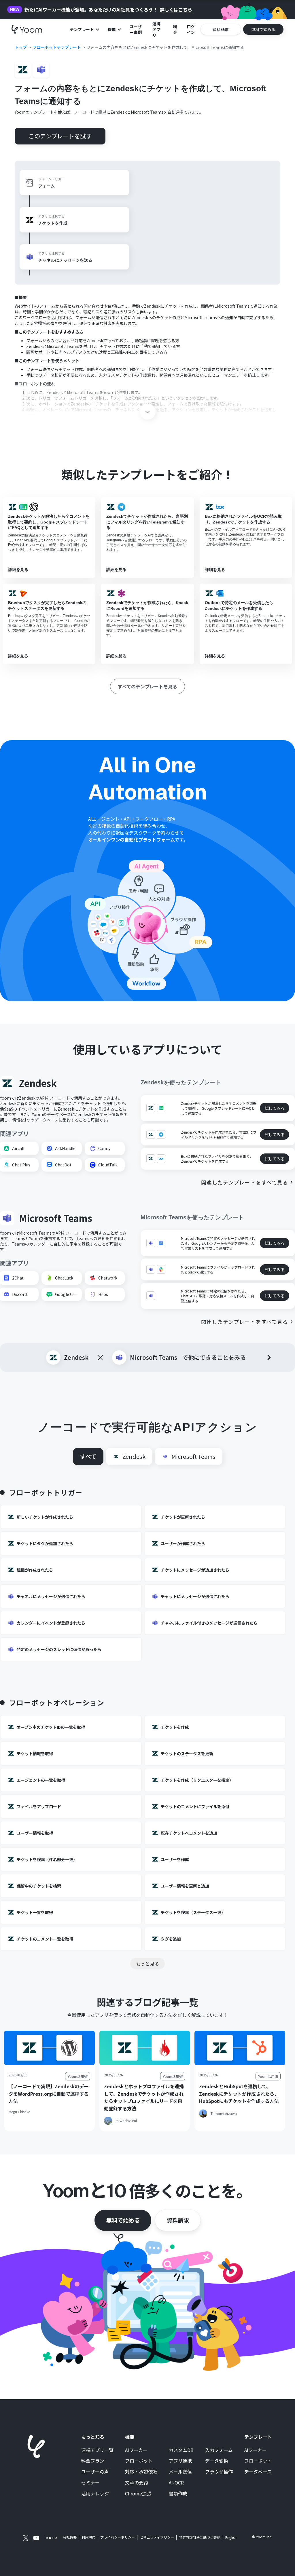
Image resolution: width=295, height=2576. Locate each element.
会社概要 (70, 2537)
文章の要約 (137, 2483)
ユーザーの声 (95, 2472)
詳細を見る (18, 570)
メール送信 (180, 2472)
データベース (258, 2472)
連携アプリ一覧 (97, 2450)
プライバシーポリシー (118, 2537)
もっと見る (147, 1964)
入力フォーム (219, 2450)
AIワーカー (136, 2450)
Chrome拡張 (138, 2494)
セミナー (90, 2483)
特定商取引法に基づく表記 (200, 2537)
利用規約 (88, 2537)
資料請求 (178, 2220)
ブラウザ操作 (219, 2472)
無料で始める (123, 2220)
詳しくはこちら (176, 10)
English (231, 2537)
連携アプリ (156, 29)
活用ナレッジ (95, 2494)
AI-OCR (176, 2483)
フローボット (139, 2461)
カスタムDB (181, 2450)
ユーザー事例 (136, 29)
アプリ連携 (180, 2461)
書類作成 (178, 2494)
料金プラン (93, 2461)
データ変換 (217, 2461)
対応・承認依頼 (141, 2472)
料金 (175, 29)
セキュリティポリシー (157, 2537)
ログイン (191, 29)
